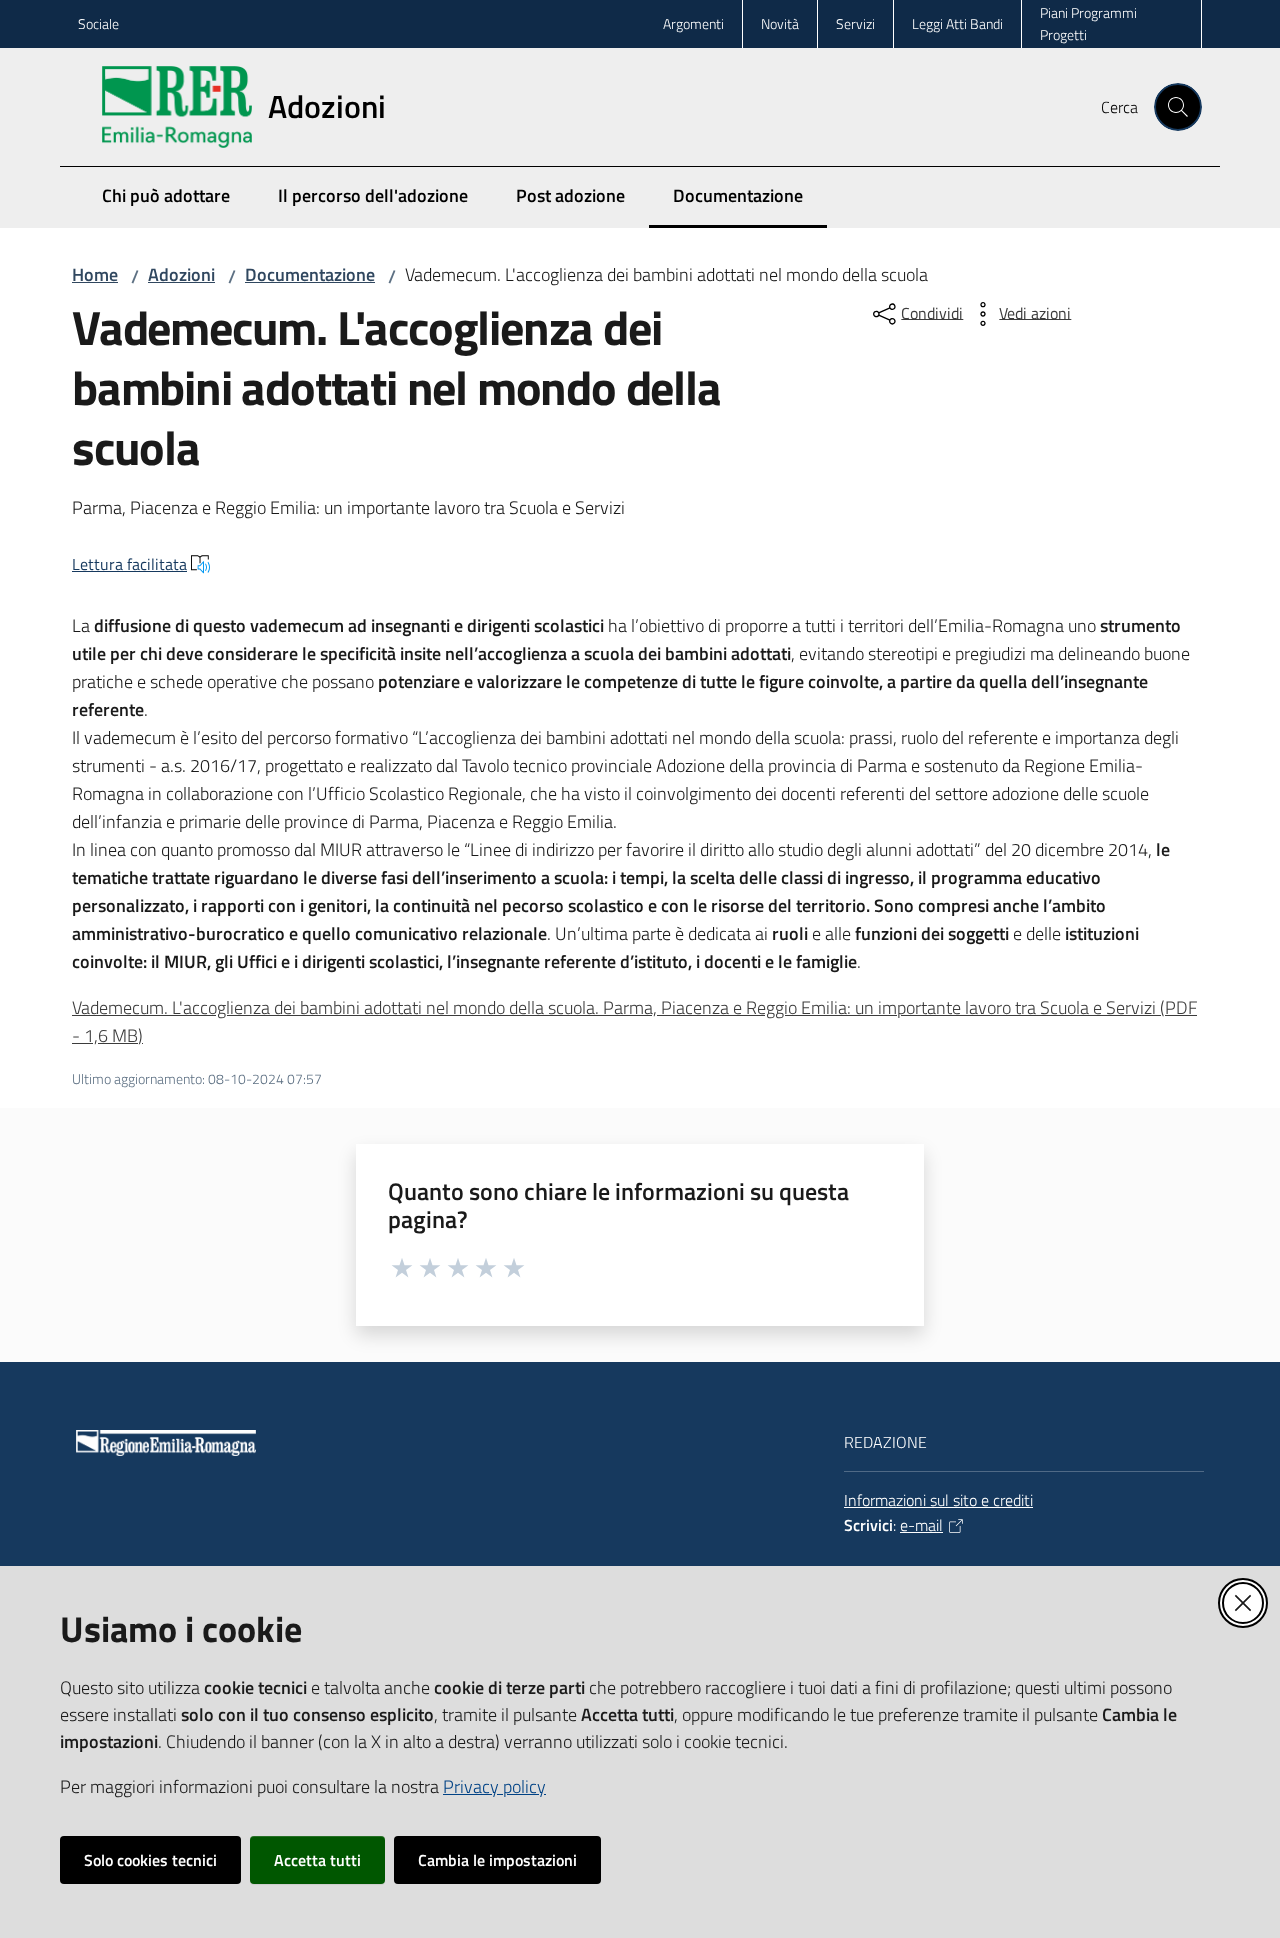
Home (95, 274)
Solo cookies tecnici (150, 1860)
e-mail (921, 1525)
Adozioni (181, 274)
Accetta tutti (317, 1860)
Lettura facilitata (129, 564)
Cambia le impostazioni (497, 1860)
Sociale (98, 23)
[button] (1178, 107)
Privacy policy (494, 1786)
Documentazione (310, 274)
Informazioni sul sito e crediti (938, 1500)
